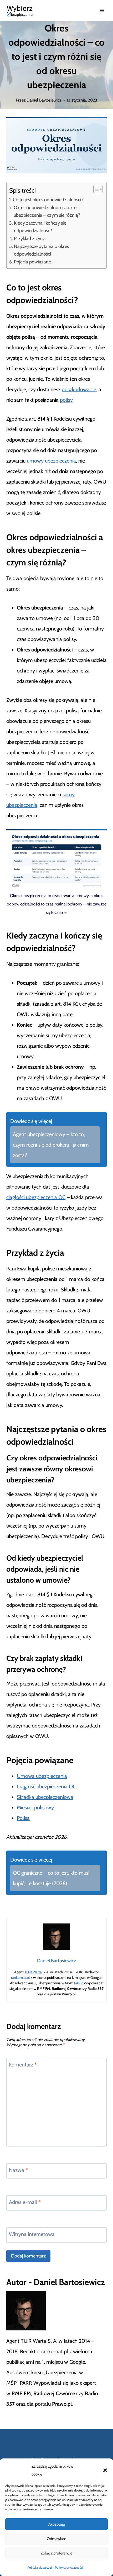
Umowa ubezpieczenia (42, 1776)
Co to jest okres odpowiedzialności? (48, 200)
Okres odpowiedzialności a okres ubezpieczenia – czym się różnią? (47, 211)
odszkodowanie (79, 389)
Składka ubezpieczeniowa (45, 1797)
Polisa (23, 1818)
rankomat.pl (20, 1978)
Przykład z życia (30, 238)
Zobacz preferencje (57, 2553)
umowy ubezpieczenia (51, 461)
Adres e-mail (25, 2202)
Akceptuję (57, 2524)
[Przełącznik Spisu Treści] (95, 189)
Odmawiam (56, 2539)
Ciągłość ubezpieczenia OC (46, 1787)
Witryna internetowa (32, 2234)
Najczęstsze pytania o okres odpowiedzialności (41, 250)
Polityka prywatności (69, 2567)
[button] (105, 2470)
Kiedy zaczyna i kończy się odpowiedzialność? (40, 227)
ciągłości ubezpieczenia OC (36, 1197)
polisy (66, 400)
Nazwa (18, 2170)
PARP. (79, 1983)
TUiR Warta (33, 1972)
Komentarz (23, 2065)
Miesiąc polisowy (35, 1808)
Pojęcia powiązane (32, 262)
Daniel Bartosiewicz (44, 100)
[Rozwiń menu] (102, 10)
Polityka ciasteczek (40, 2567)
